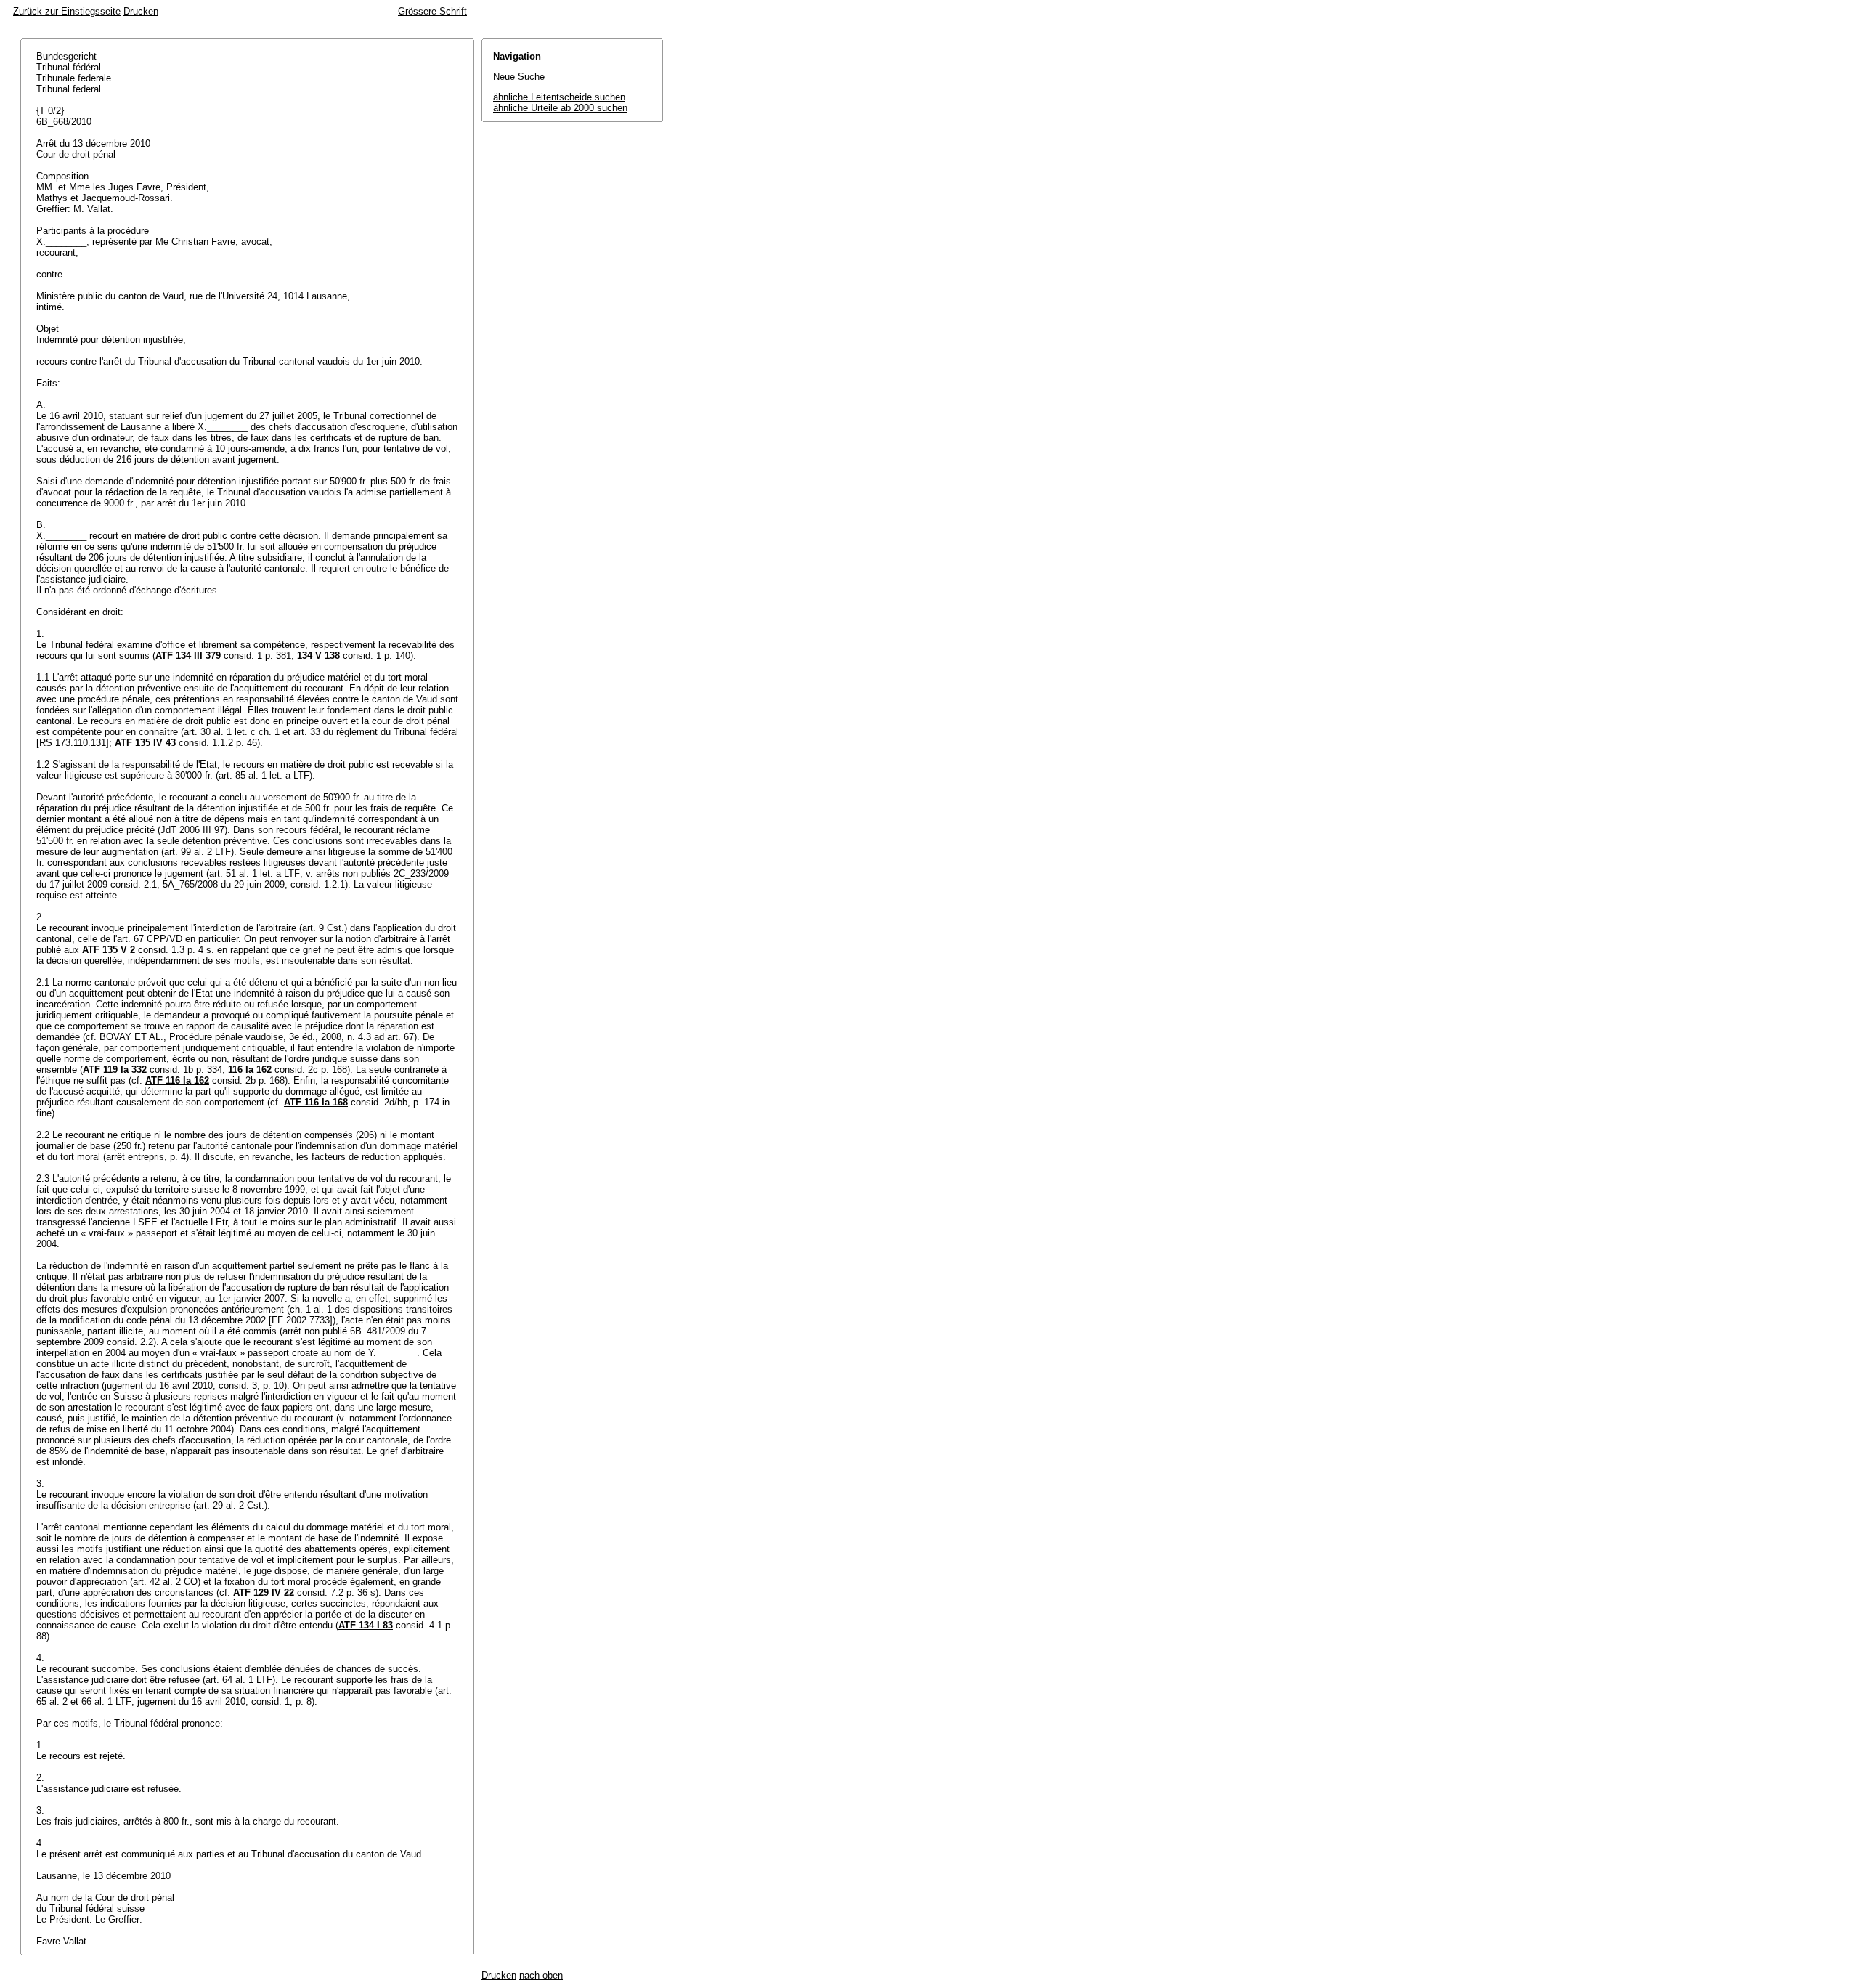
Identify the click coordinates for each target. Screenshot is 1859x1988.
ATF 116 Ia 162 (177, 1080)
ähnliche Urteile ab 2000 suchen (560, 108)
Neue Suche (519, 77)
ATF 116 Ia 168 (316, 1102)
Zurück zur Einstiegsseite (67, 11)
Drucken (141, 11)
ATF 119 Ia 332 (115, 1070)
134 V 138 (318, 656)
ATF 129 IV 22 (264, 1593)
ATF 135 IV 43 (145, 743)
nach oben (541, 1975)
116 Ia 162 (250, 1070)
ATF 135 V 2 (109, 950)
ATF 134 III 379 (188, 656)
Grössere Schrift (432, 11)
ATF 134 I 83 (366, 1625)
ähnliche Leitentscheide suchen (559, 97)
